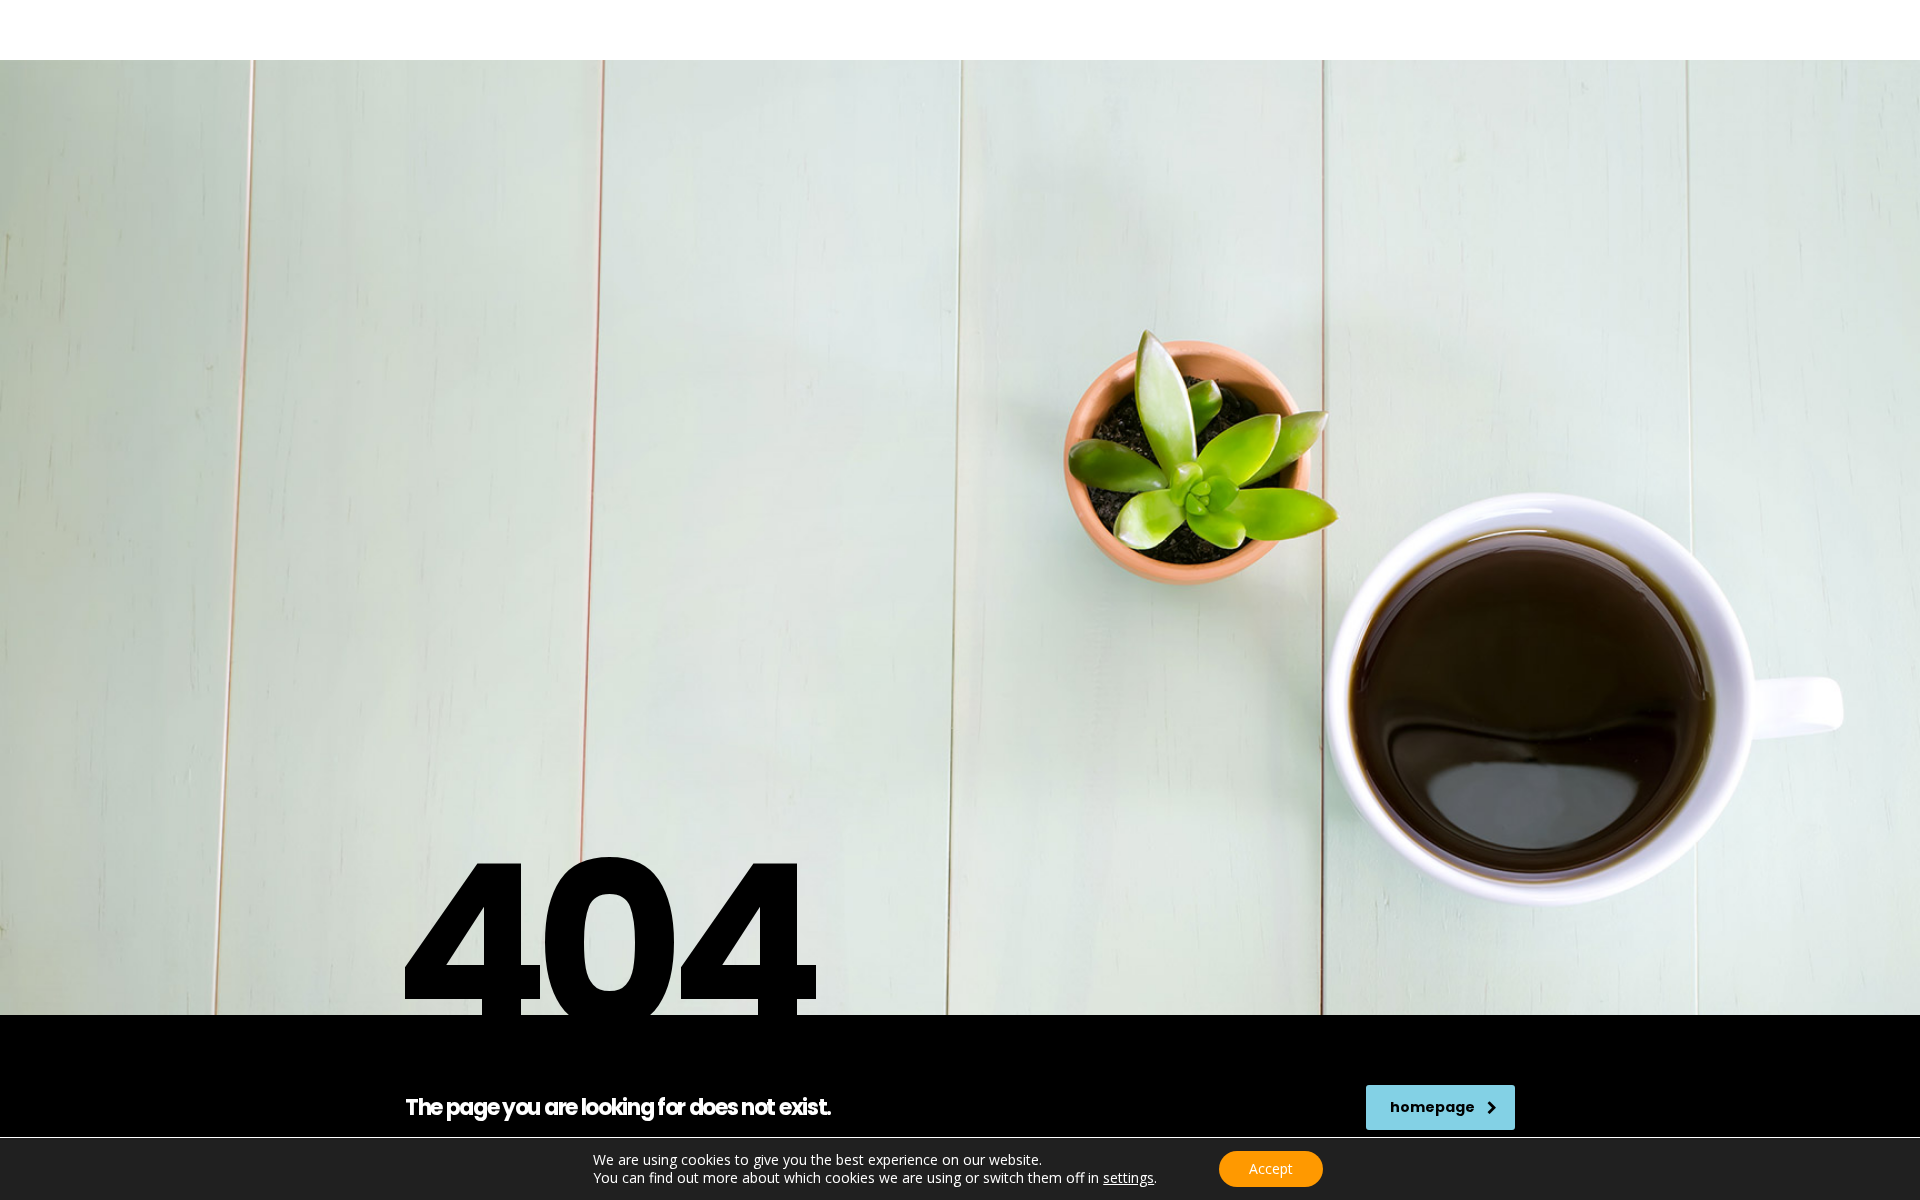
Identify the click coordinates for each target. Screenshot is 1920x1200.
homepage (1432, 1107)
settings (1128, 1178)
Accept (1271, 1168)
